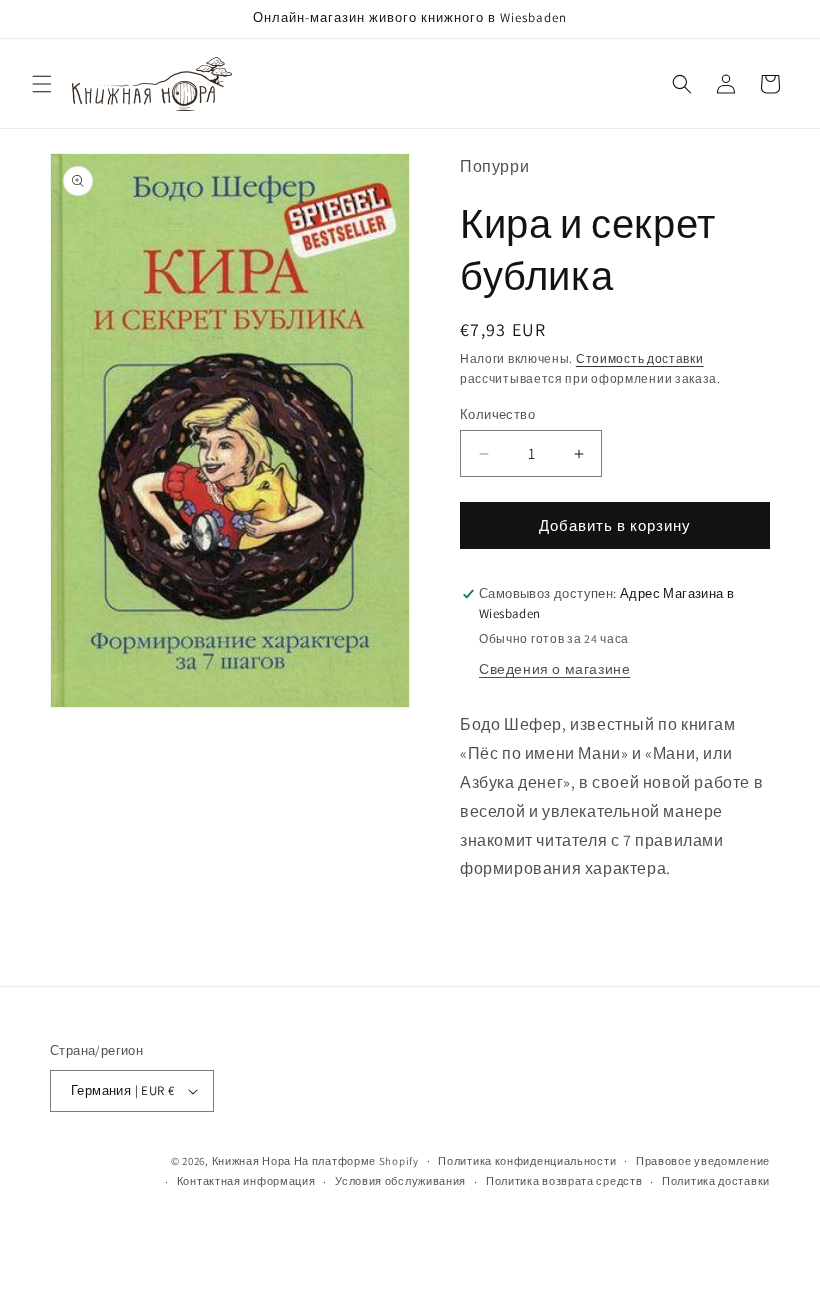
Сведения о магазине (554, 669)
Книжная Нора (251, 1161)
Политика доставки (716, 1181)
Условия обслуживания (400, 1181)
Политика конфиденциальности (527, 1161)
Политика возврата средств (564, 1181)
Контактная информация (246, 1181)
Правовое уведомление (703, 1161)
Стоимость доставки (640, 358)
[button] (42, 84)
